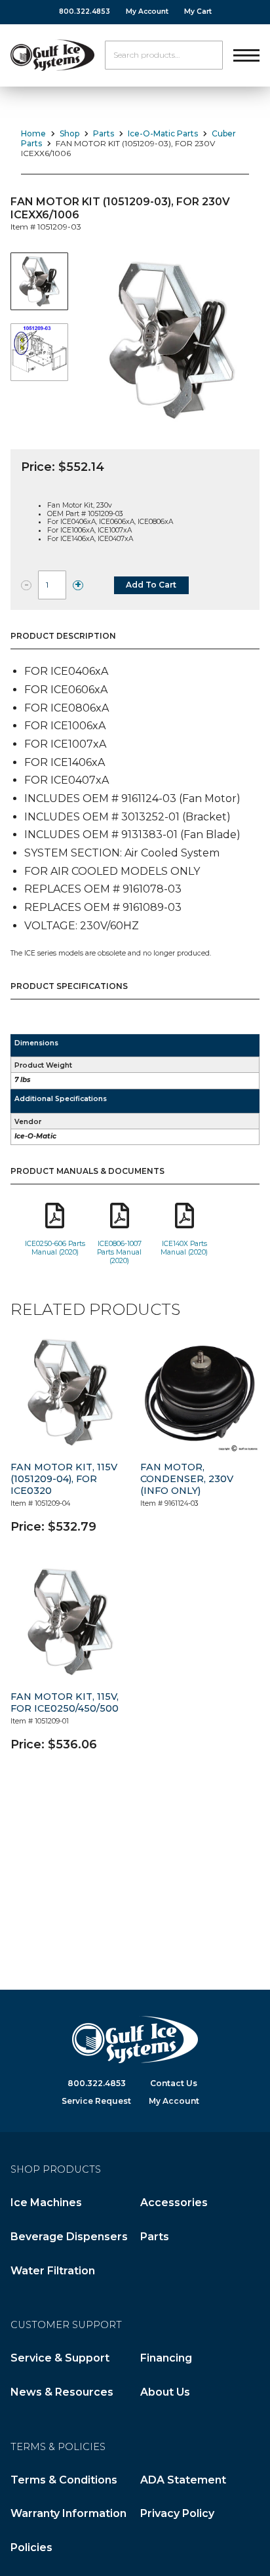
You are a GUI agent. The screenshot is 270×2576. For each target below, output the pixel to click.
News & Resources (62, 2392)
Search (208, 55)
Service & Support (60, 2358)
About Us (165, 2392)
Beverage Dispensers (69, 2237)
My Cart (198, 11)
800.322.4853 (85, 11)
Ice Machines (46, 2203)
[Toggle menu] (246, 55)
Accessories (174, 2203)
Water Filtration (53, 2271)
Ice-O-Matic (35, 1136)
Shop (69, 133)
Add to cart (151, 585)
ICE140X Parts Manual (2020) (184, 1248)
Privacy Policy (177, 2513)
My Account (147, 11)
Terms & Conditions (64, 2480)
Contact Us (174, 2083)
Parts (104, 133)
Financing (166, 2358)
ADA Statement (183, 2480)
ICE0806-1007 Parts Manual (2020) (119, 1252)
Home (33, 133)
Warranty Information (68, 2513)
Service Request (96, 2101)
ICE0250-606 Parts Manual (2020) (55, 1248)
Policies (31, 2547)
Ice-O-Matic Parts (163, 133)
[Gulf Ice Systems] (52, 55)
